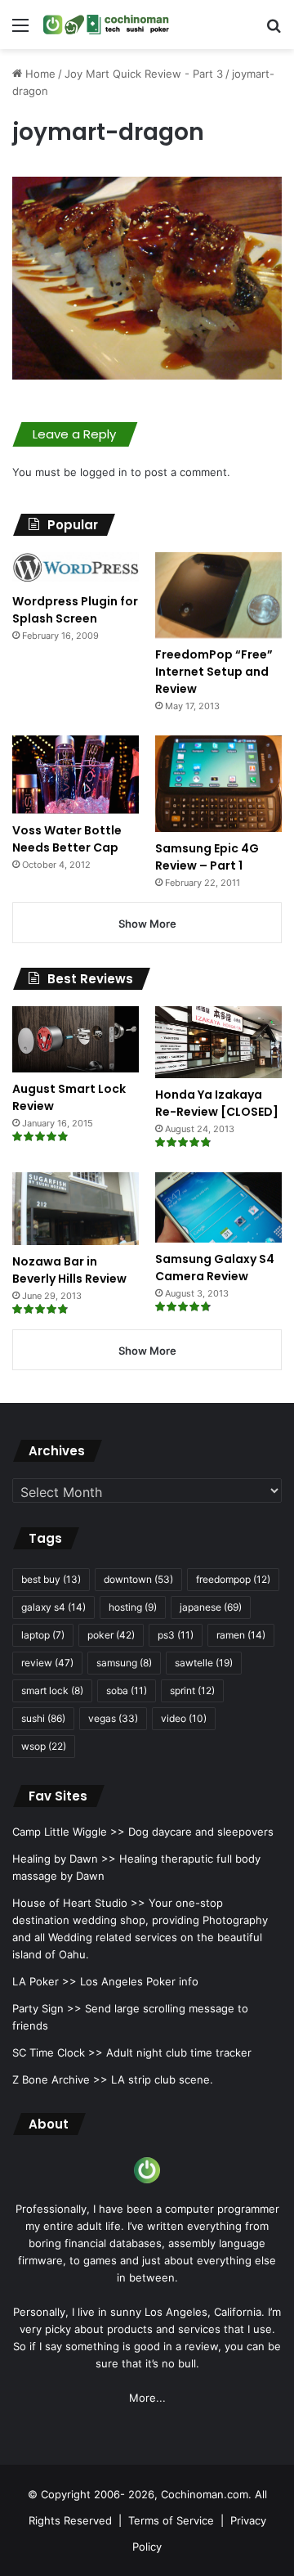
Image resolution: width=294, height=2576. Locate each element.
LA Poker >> (45, 1981)
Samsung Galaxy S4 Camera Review (215, 1268)
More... (147, 2398)
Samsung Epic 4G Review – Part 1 (207, 857)
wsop (44, 1746)
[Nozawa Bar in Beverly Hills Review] (76, 1209)
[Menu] (20, 31)
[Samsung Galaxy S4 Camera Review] (218, 1208)
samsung (124, 1663)
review (47, 1663)
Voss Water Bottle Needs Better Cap (67, 839)
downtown (138, 1579)
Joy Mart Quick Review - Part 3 (144, 74)
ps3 (176, 1635)
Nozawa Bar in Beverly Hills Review (69, 1270)
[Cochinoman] (106, 25)
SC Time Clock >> (58, 2052)
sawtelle (204, 1663)
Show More (147, 924)
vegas (113, 1718)
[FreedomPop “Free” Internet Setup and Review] (218, 595)
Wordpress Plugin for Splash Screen (75, 610)
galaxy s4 (53, 1607)
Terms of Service (171, 2520)
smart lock (52, 1690)
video (184, 1718)
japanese (211, 1607)
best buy (51, 1579)
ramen (241, 1635)
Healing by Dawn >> (64, 1859)
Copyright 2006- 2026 (98, 2494)
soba (127, 1690)
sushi (43, 1718)
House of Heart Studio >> (79, 1903)
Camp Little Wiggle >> (69, 1832)
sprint (192, 1690)
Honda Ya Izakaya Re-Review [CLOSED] (217, 1103)
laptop (43, 1635)
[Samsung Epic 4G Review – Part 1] (218, 784)
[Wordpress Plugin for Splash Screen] (76, 569)
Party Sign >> (47, 2008)
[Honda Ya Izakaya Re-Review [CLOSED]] (218, 1042)
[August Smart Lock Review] (76, 1039)
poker (111, 1635)
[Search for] (274, 31)
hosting (133, 1607)
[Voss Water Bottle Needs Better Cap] (76, 775)
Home (39, 74)
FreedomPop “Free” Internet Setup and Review (214, 672)
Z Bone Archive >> (60, 2079)
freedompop (233, 1579)
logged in (104, 472)
